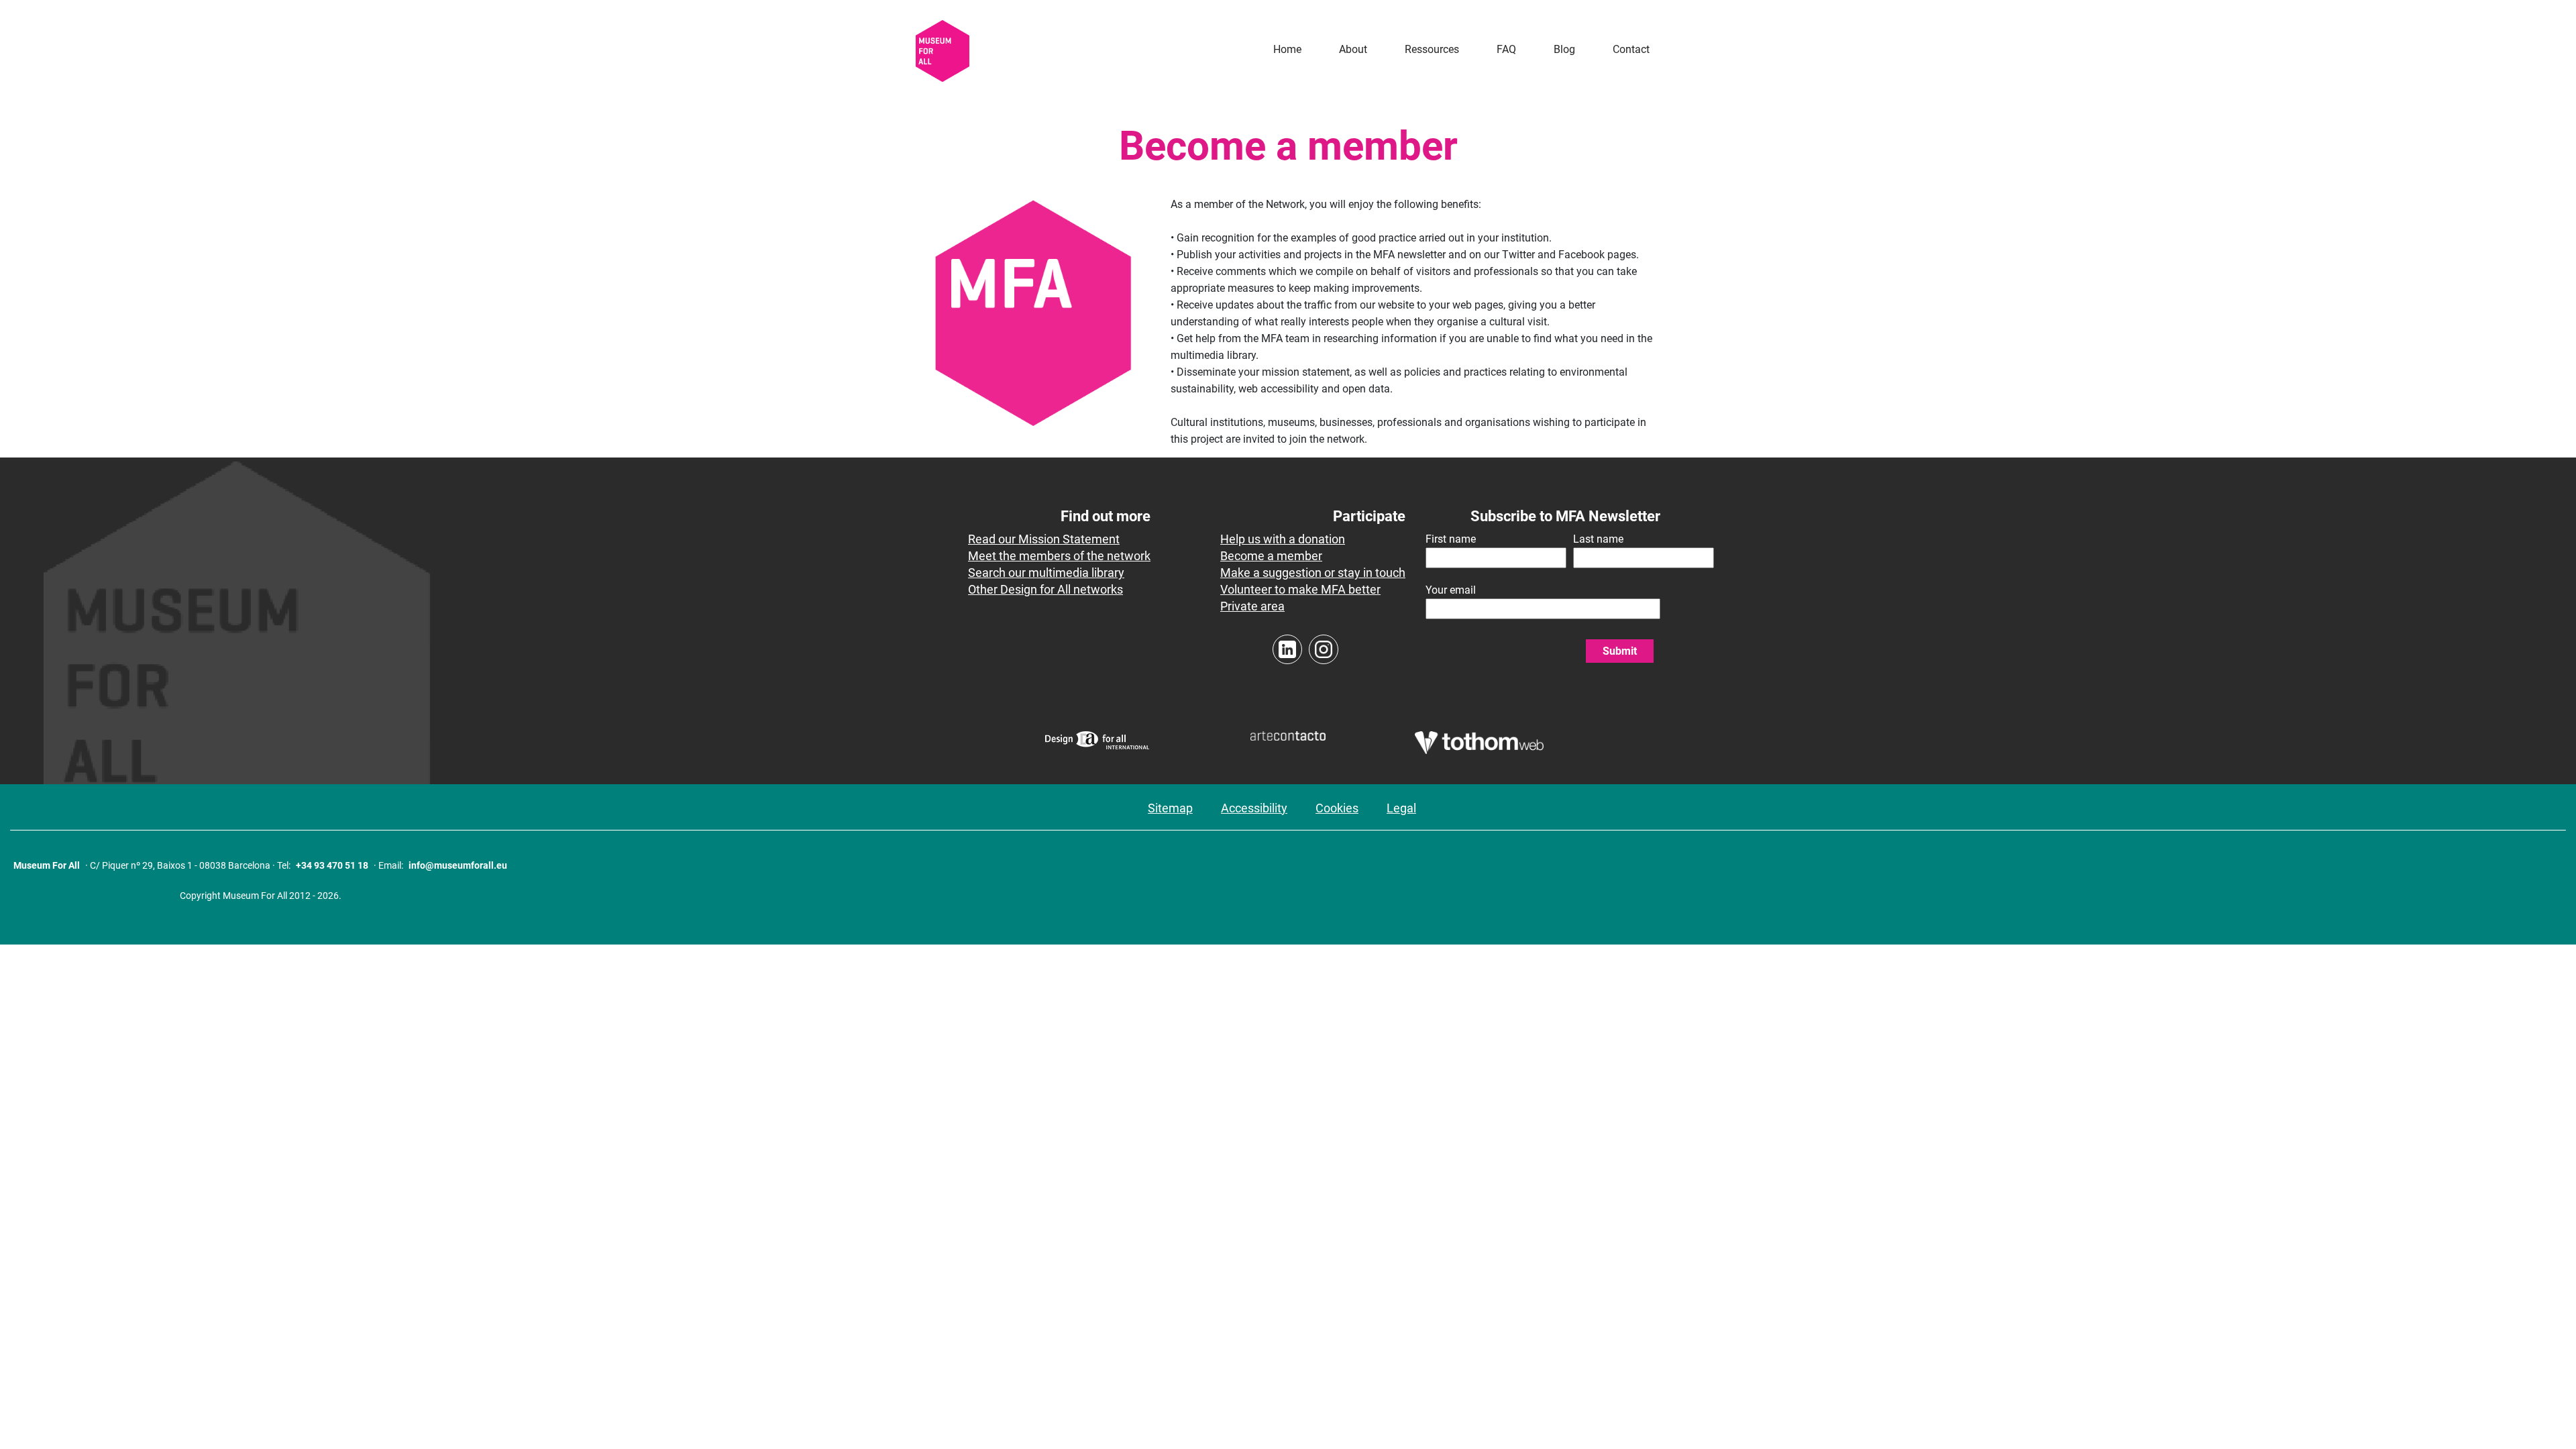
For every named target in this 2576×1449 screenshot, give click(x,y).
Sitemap (1170, 808)
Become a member (1271, 556)
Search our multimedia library (1046, 573)
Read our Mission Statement (1044, 539)
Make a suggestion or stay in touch (1313, 573)
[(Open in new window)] (1097, 749)
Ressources (1432, 49)
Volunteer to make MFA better (1300, 589)
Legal (1401, 808)
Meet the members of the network (1059, 556)
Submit (1620, 651)
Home (1287, 49)
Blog (1564, 49)
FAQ (1506, 49)
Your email (1451, 590)
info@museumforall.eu (458, 865)
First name (1451, 539)
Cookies (1337, 808)
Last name (1598, 539)
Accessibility (1254, 808)
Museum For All (47, 865)
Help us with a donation (1283, 539)
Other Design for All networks (1045, 589)
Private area (1252, 606)
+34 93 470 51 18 (332, 865)
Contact (1631, 49)
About (1353, 49)
